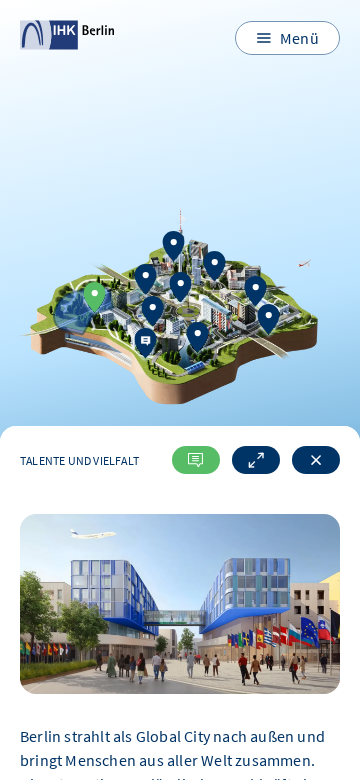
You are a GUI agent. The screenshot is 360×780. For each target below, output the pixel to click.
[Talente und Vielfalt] (95, 299)
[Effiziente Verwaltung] (214, 269)
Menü (299, 38)
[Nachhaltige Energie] (255, 293)
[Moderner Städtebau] (153, 313)
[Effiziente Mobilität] (269, 321)
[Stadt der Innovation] (173, 248)
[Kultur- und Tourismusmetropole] (146, 281)
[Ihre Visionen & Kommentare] (146, 345)
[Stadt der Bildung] (180, 289)
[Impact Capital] (197, 339)
